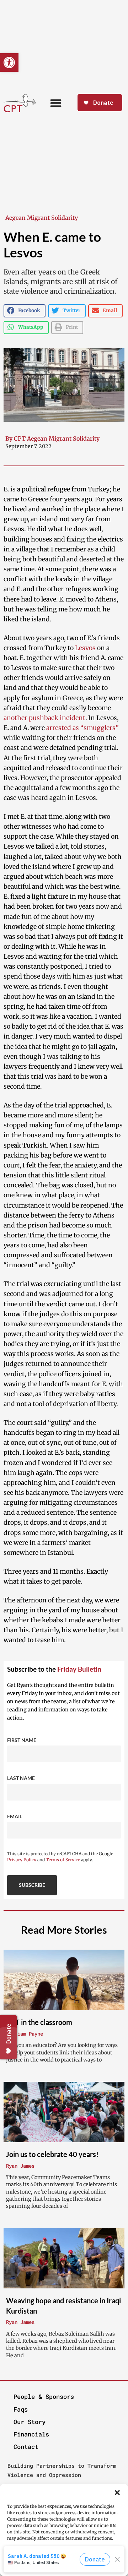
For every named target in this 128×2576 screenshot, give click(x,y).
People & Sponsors (44, 2397)
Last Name (21, 1778)
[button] (117, 2493)
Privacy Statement (78, 2570)
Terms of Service (63, 1860)
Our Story (30, 2422)
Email (15, 1816)
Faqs (21, 2409)
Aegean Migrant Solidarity (42, 218)
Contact (26, 2447)
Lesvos (85, 648)
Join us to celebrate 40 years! (52, 2154)
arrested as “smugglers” (82, 728)
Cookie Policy (42, 2570)
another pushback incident (44, 718)
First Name (22, 1740)
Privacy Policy (22, 1860)
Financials (31, 2434)
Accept (64, 2558)
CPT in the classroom (39, 2022)
